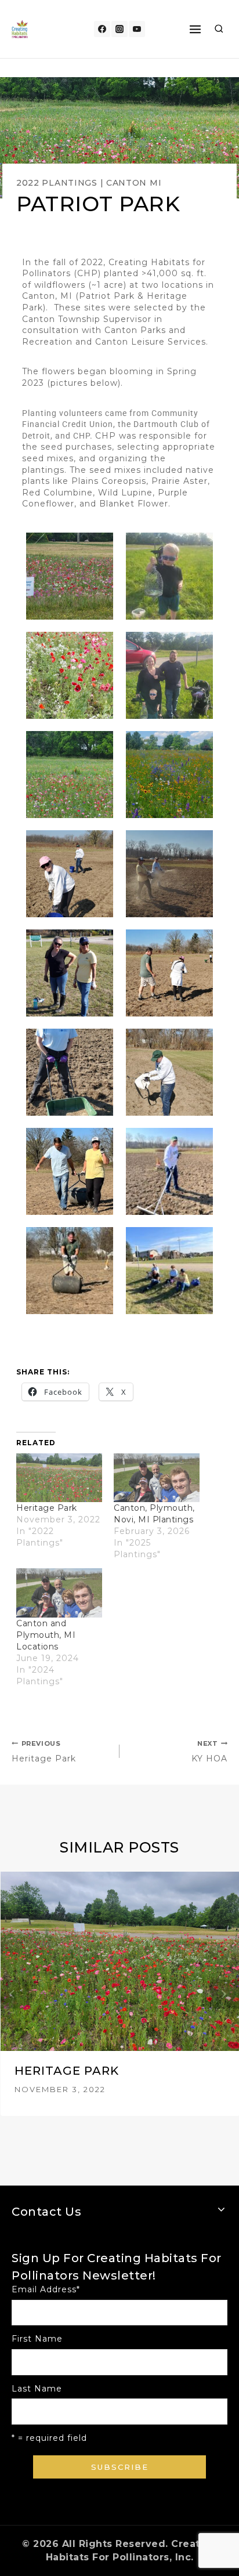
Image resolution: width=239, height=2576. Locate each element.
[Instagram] (119, 29)
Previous (15, 1994)
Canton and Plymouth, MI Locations (46, 1635)
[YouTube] (137, 29)
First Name (37, 2339)
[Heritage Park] (59, 1478)
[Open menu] (195, 29)
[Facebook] (102, 29)
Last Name (37, 2389)
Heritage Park (47, 1508)
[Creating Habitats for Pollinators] (20, 29)
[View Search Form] (219, 29)
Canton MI (134, 183)
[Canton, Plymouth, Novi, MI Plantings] (157, 1478)
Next (224, 1994)
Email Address (46, 2289)
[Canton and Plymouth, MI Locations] (59, 1593)
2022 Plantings (57, 183)
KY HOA (209, 1752)
